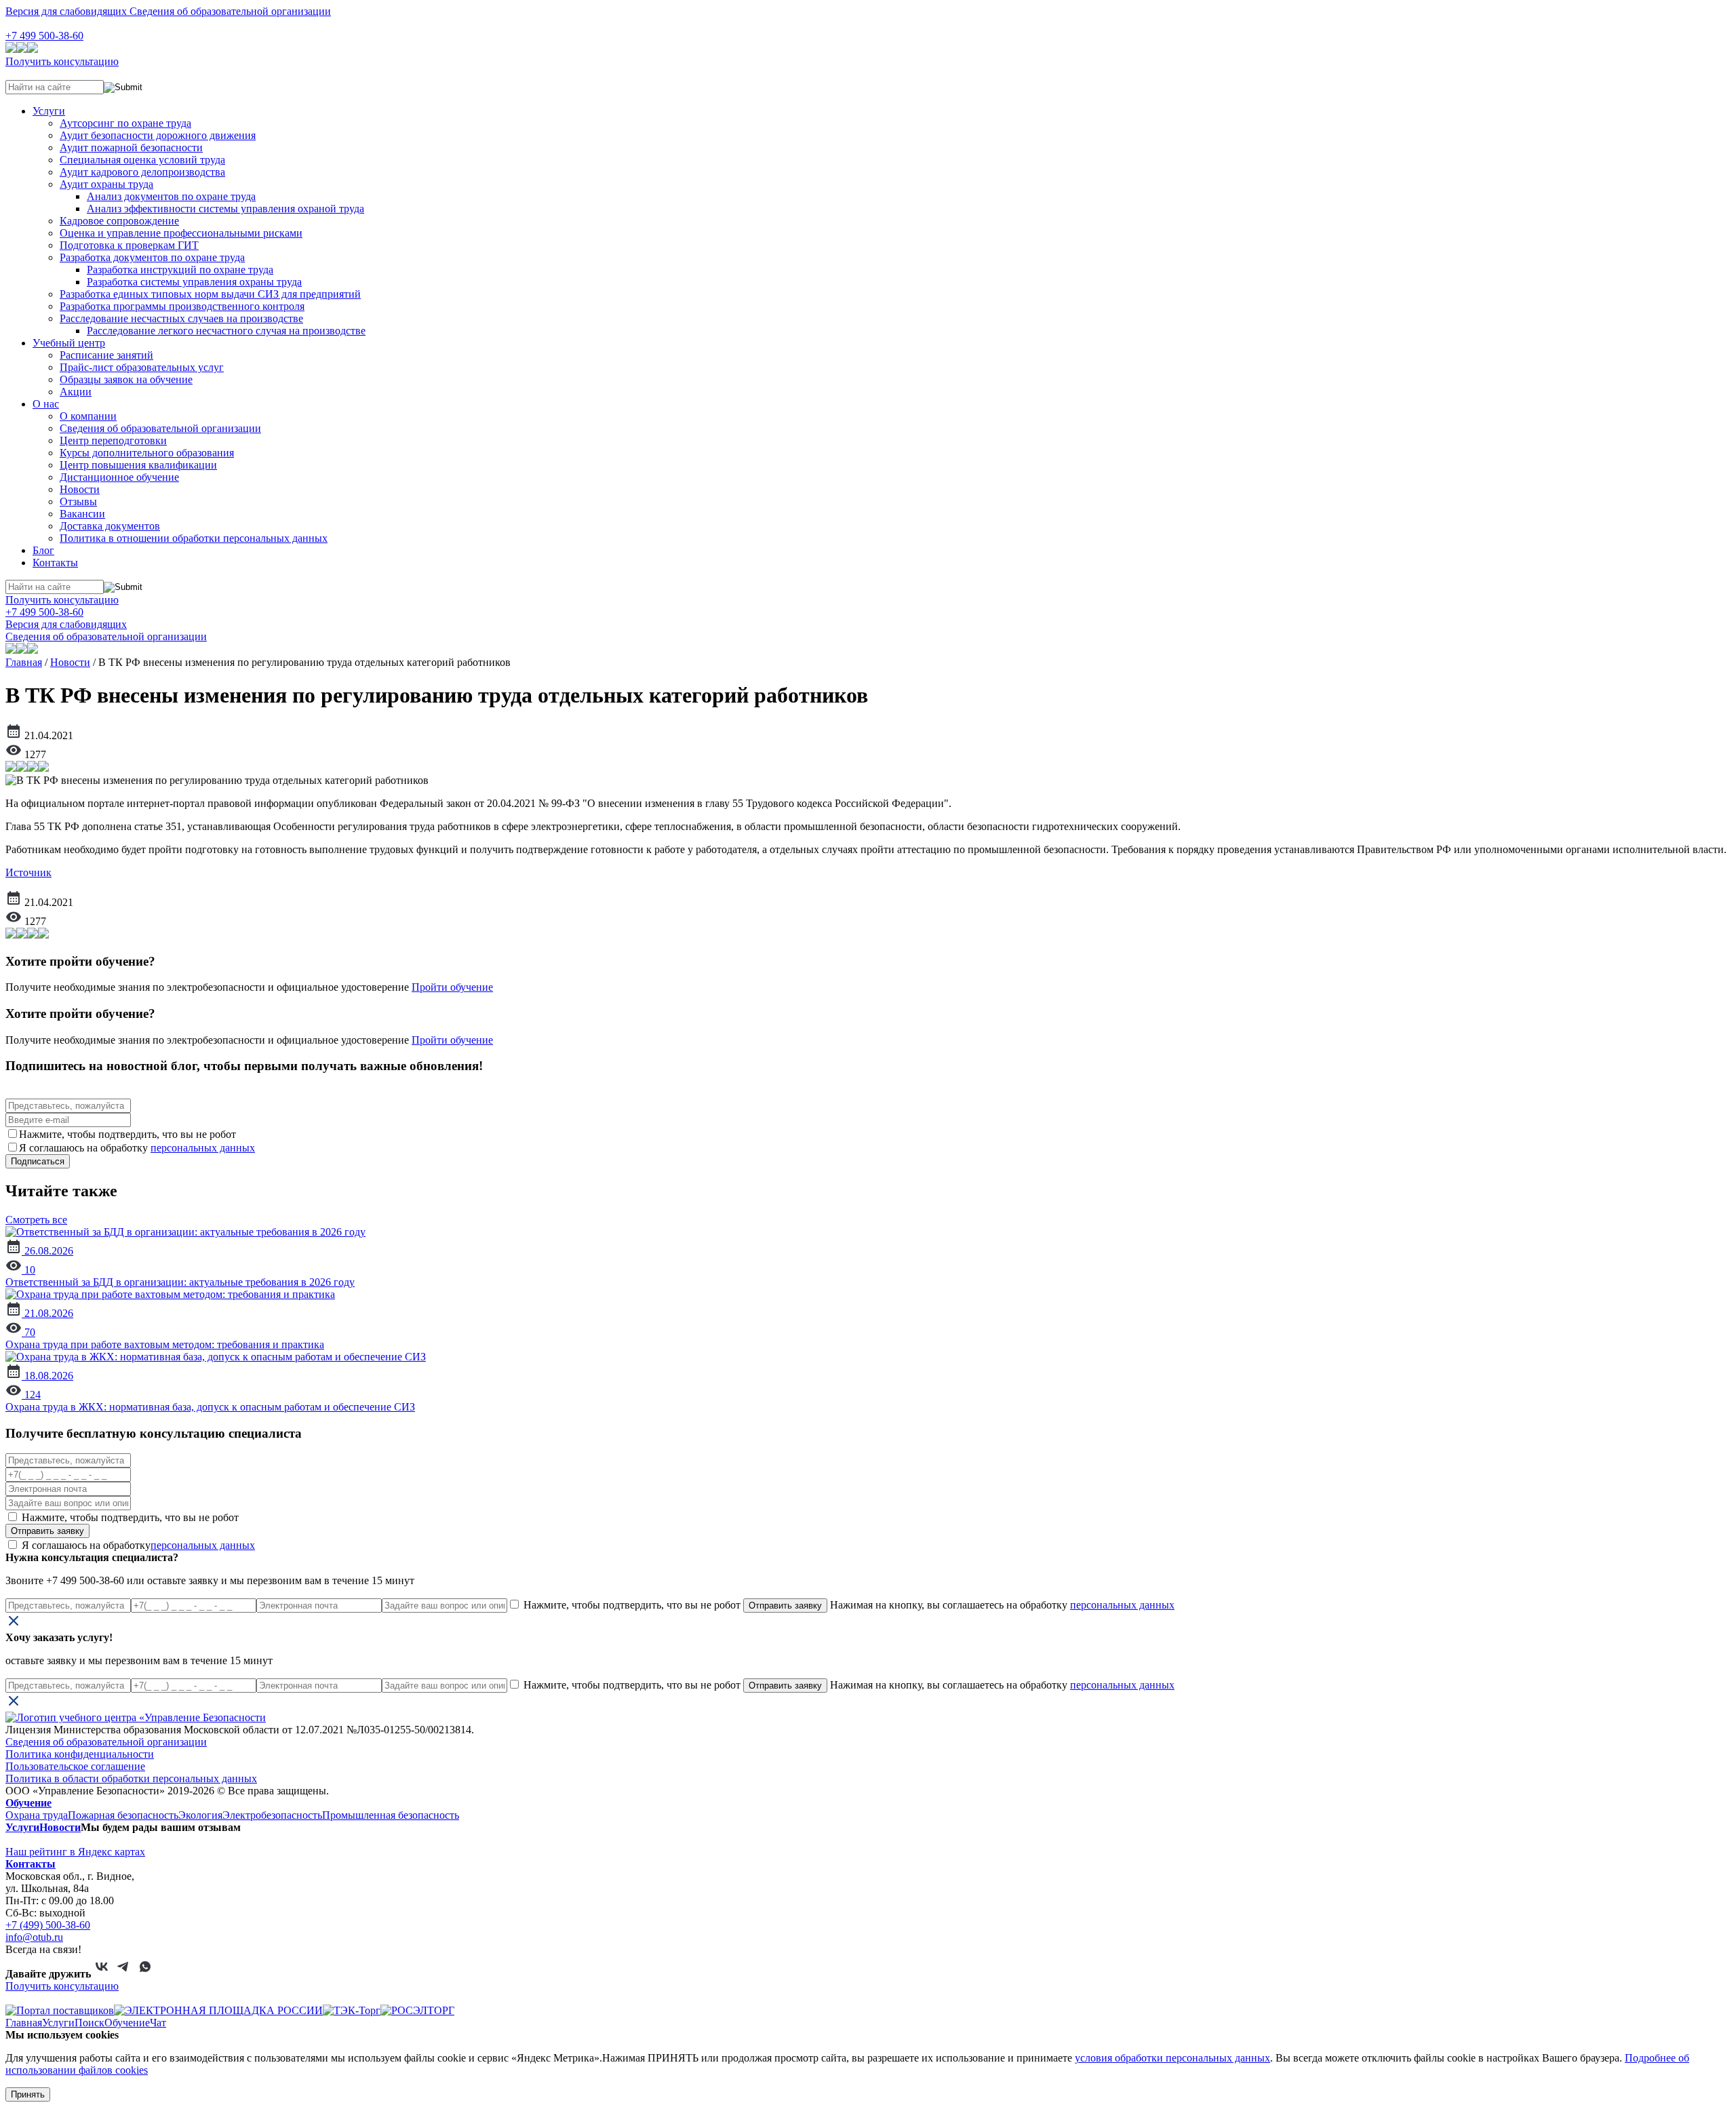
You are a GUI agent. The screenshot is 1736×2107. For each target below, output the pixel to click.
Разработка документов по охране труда (152, 257)
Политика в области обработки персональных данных (131, 1778)
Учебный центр (69, 343)
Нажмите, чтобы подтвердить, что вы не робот (129, 1517)
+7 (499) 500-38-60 (48, 1925)
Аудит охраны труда (106, 184)
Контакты (55, 563)
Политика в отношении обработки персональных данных (194, 538)
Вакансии (82, 514)
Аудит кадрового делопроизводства (142, 172)
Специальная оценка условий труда (142, 160)
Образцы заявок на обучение (126, 379)
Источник (28, 872)
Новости (80, 489)
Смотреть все (36, 1220)
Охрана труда (37, 1815)
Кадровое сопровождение (119, 221)
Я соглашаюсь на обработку (137, 1545)
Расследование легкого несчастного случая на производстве (226, 331)
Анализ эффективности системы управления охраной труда (225, 209)
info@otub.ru (34, 1937)
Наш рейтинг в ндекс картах (75, 1852)
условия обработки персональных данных (1172, 2058)
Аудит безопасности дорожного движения (158, 135)
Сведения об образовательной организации (230, 11)
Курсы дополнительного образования (147, 453)
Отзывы (78, 501)
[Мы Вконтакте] (102, 1974)
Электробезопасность (272, 1815)
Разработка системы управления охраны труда (194, 282)
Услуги (49, 111)
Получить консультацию (62, 61)
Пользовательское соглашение (75, 1766)
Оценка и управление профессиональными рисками (181, 233)
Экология (200, 1815)
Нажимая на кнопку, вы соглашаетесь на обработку (1001, 1605)
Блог (43, 550)
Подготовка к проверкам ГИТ (129, 245)
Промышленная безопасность (391, 1815)
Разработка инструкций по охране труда (180, 270)
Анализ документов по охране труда (171, 196)
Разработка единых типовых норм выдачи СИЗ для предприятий (210, 294)
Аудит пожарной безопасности (131, 147)
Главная (24, 662)
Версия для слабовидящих (67, 11)
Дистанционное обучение (119, 477)
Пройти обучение (452, 987)
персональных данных (203, 1148)
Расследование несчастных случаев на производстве (181, 318)
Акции (76, 392)
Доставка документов (110, 526)
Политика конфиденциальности (80, 1754)
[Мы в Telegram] (123, 1974)
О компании (88, 416)
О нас (46, 404)
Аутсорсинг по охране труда (125, 123)
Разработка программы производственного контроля (182, 306)
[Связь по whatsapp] (145, 1974)
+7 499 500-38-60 (44, 36)
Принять (28, 2094)
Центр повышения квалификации (138, 465)
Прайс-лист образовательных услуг (142, 367)
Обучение (28, 1803)
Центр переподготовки (113, 440)
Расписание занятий (106, 355)
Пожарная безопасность (123, 1815)
